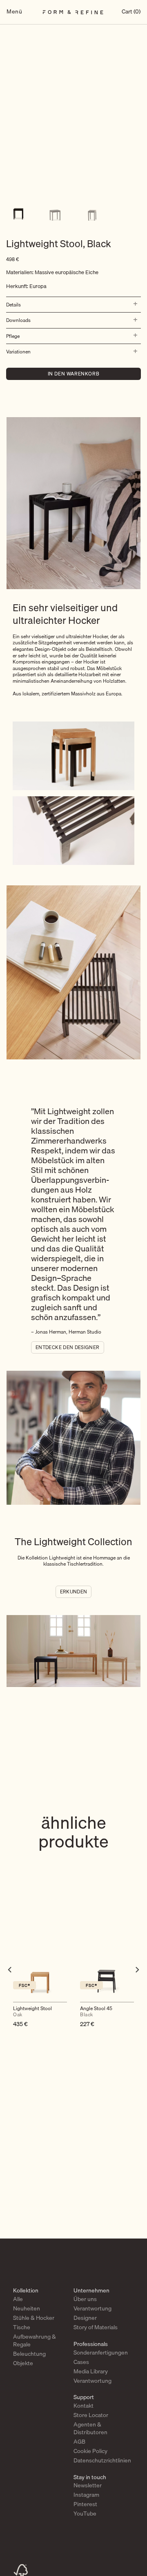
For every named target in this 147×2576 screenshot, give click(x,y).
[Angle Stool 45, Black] (107, 1968)
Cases (81, 2362)
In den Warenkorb (74, 374)
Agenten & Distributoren (90, 2428)
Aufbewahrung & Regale (35, 2340)
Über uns (85, 2299)
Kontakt (84, 2406)
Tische (22, 2327)
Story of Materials (96, 2327)
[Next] (137, 1986)
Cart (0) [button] (131, 12)
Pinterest (85, 2504)
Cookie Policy (90, 2451)
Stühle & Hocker (34, 2318)
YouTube (85, 2513)
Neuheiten (27, 2308)
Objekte (23, 2363)
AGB (79, 2442)
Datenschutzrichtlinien (102, 2460)
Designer (85, 2318)
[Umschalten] (134, 304)
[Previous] (10, 1986)
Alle (18, 2299)
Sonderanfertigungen (101, 2353)
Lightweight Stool (32, 2012)
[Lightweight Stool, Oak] (40, 1968)
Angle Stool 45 (96, 2012)
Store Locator (91, 2415)
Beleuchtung (29, 2354)
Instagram (86, 2495)
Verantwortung (92, 2308)
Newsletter (88, 2485)
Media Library (91, 2371)
